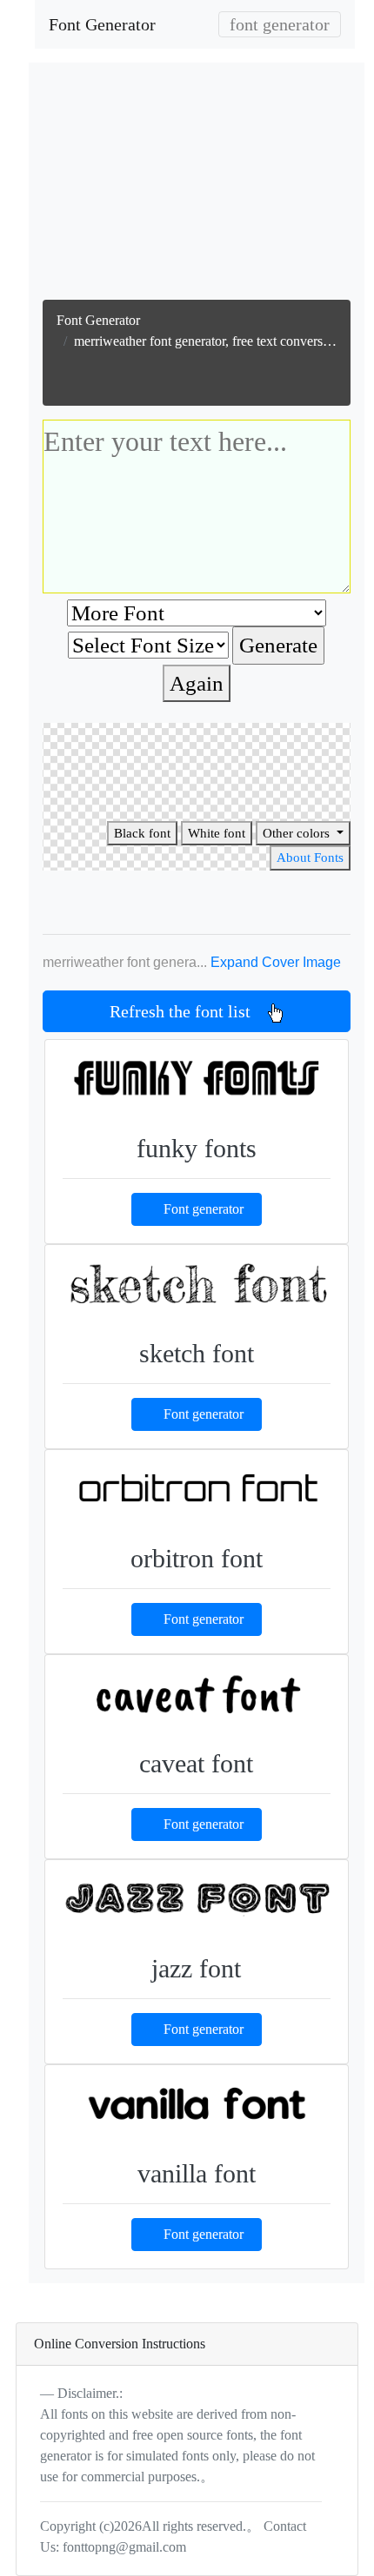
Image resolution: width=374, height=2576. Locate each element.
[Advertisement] (197, 185)
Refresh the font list (189, 1011)
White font (217, 833)
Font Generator (102, 24)
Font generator (204, 1209)
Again (197, 683)
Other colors (298, 833)
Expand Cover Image (276, 962)
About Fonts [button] (310, 858)
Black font (142, 833)
